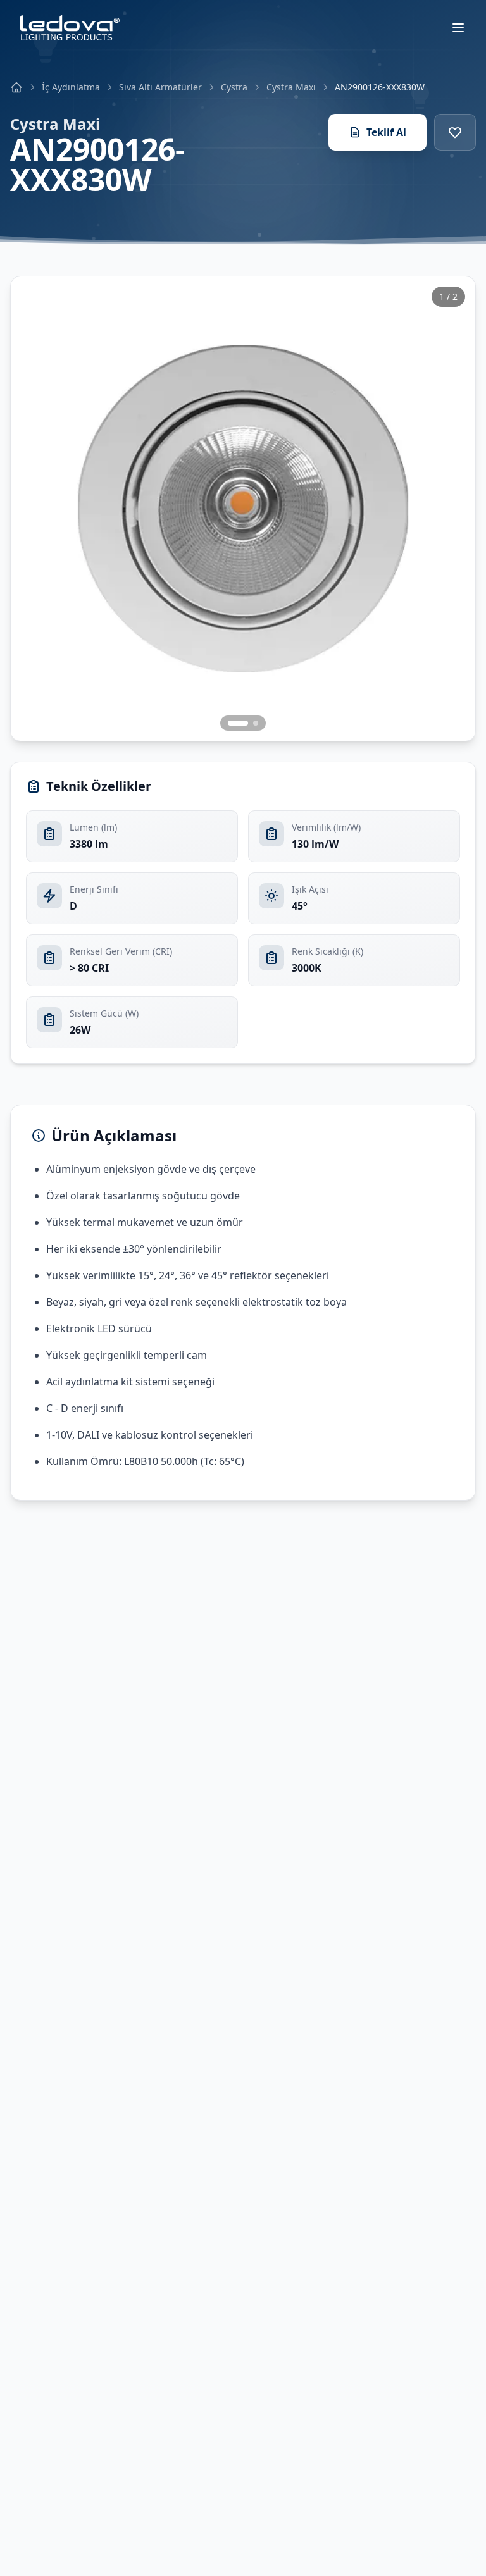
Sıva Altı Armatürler (160, 87)
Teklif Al (386, 132)
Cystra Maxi (291, 87)
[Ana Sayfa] (16, 87)
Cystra (234, 87)
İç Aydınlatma (71, 87)
